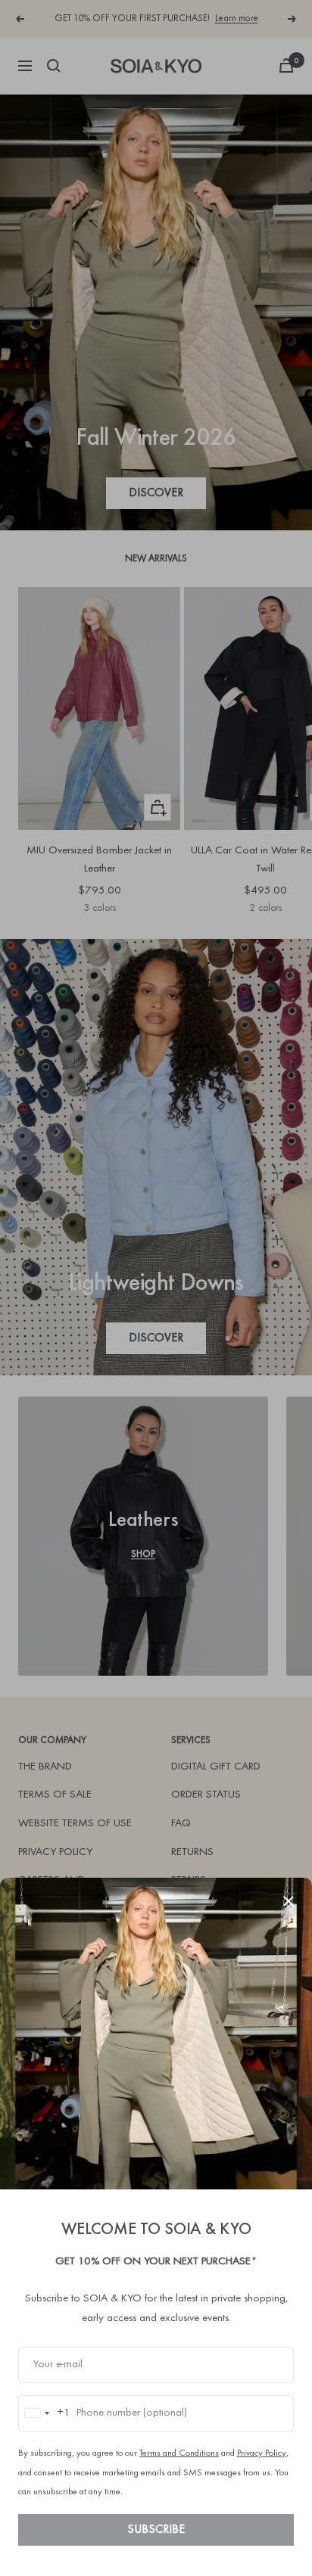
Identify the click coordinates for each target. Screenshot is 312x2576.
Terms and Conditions (179, 2453)
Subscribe (156, 2530)
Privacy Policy (262, 2453)
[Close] (289, 1901)
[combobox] (45, 2413)
